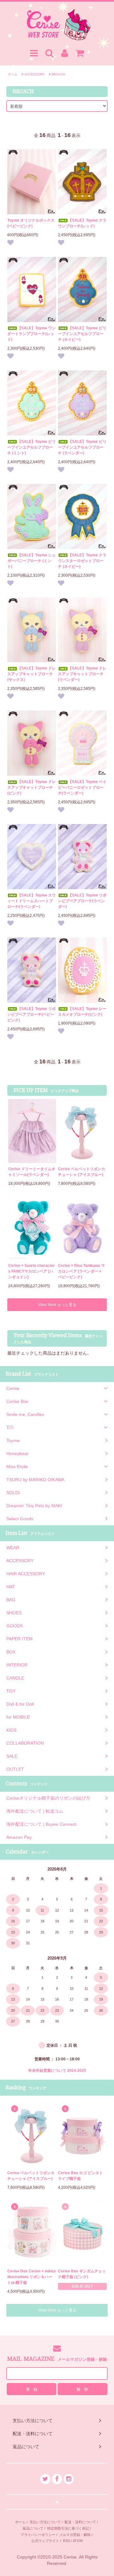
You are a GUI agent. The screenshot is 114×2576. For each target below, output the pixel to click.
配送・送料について (80, 2522)
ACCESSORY (35, 74)
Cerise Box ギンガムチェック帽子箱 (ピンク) (82, 2274)
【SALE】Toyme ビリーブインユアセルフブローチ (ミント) (32, 447)
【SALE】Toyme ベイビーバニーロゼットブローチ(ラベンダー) (82, 787)
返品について (33, 2528)
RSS (66, 2541)
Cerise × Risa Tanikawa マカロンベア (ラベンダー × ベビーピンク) (81, 1271)
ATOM (78, 2541)
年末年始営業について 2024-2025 (57, 2071)
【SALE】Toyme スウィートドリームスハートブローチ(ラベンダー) (32, 901)
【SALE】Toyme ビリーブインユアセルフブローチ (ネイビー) (82, 334)
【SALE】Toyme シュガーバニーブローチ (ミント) (32, 561)
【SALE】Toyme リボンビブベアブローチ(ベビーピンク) (32, 1014)
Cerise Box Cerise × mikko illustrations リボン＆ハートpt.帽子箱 (32, 2277)
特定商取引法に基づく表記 (68, 2528)
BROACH (58, 74)
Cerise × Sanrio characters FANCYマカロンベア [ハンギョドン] (32, 1271)
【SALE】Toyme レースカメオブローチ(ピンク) (82, 1012)
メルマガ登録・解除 (75, 2535)
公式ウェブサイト (45, 2541)
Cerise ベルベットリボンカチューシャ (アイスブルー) (82, 1172)
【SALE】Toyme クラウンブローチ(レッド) (82, 223)
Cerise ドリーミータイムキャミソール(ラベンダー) (32, 1172)
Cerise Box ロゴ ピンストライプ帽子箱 (80, 2176)
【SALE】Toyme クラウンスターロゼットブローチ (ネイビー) (82, 561)
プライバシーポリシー (38, 2535)
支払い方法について (45, 2522)
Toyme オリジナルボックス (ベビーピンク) (31, 223)
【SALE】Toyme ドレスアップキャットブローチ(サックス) (32, 674)
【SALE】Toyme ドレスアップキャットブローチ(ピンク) (32, 787)
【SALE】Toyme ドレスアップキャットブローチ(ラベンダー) (82, 674)
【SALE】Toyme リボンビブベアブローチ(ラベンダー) (82, 901)
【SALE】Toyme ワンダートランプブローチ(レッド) (32, 334)
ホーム (13, 74)
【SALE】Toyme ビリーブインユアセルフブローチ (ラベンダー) (82, 447)
